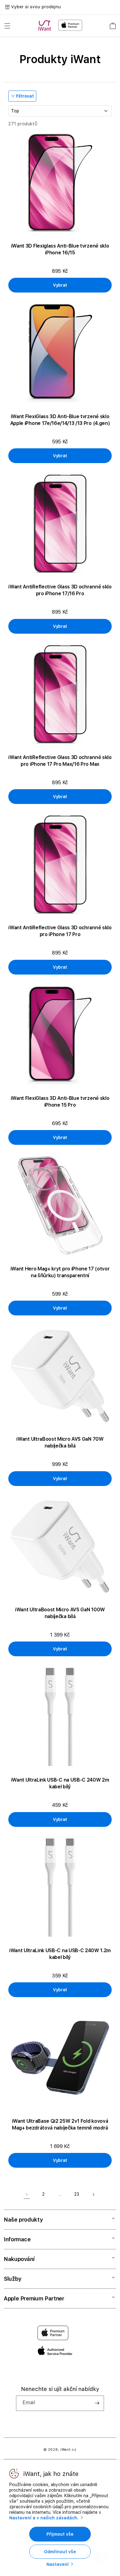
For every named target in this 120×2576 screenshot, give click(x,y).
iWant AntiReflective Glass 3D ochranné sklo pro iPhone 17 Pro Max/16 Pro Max (60, 761)
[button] (7, 26)
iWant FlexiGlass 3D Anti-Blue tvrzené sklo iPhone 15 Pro (60, 1102)
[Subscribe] (97, 2403)
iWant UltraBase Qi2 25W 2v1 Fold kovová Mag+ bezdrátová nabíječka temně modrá (60, 2124)
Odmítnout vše (60, 2552)
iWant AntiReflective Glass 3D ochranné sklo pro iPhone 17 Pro (60, 931)
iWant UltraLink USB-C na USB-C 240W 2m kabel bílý (60, 1783)
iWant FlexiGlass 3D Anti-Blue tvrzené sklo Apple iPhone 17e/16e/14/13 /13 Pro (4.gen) (60, 420)
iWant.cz (68, 2450)
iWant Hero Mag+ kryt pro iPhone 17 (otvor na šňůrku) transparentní (60, 1272)
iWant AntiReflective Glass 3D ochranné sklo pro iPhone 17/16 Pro (60, 590)
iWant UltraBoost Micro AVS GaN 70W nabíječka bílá (60, 1442)
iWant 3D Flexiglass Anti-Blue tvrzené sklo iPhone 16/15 (60, 249)
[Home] (46, 26)
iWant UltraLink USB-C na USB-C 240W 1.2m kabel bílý (60, 1954)
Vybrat (60, 285)
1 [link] (27, 2194)
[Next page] (93, 2194)
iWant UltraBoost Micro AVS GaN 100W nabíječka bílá (60, 1613)
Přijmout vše (60, 2534)
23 (77, 2194)
